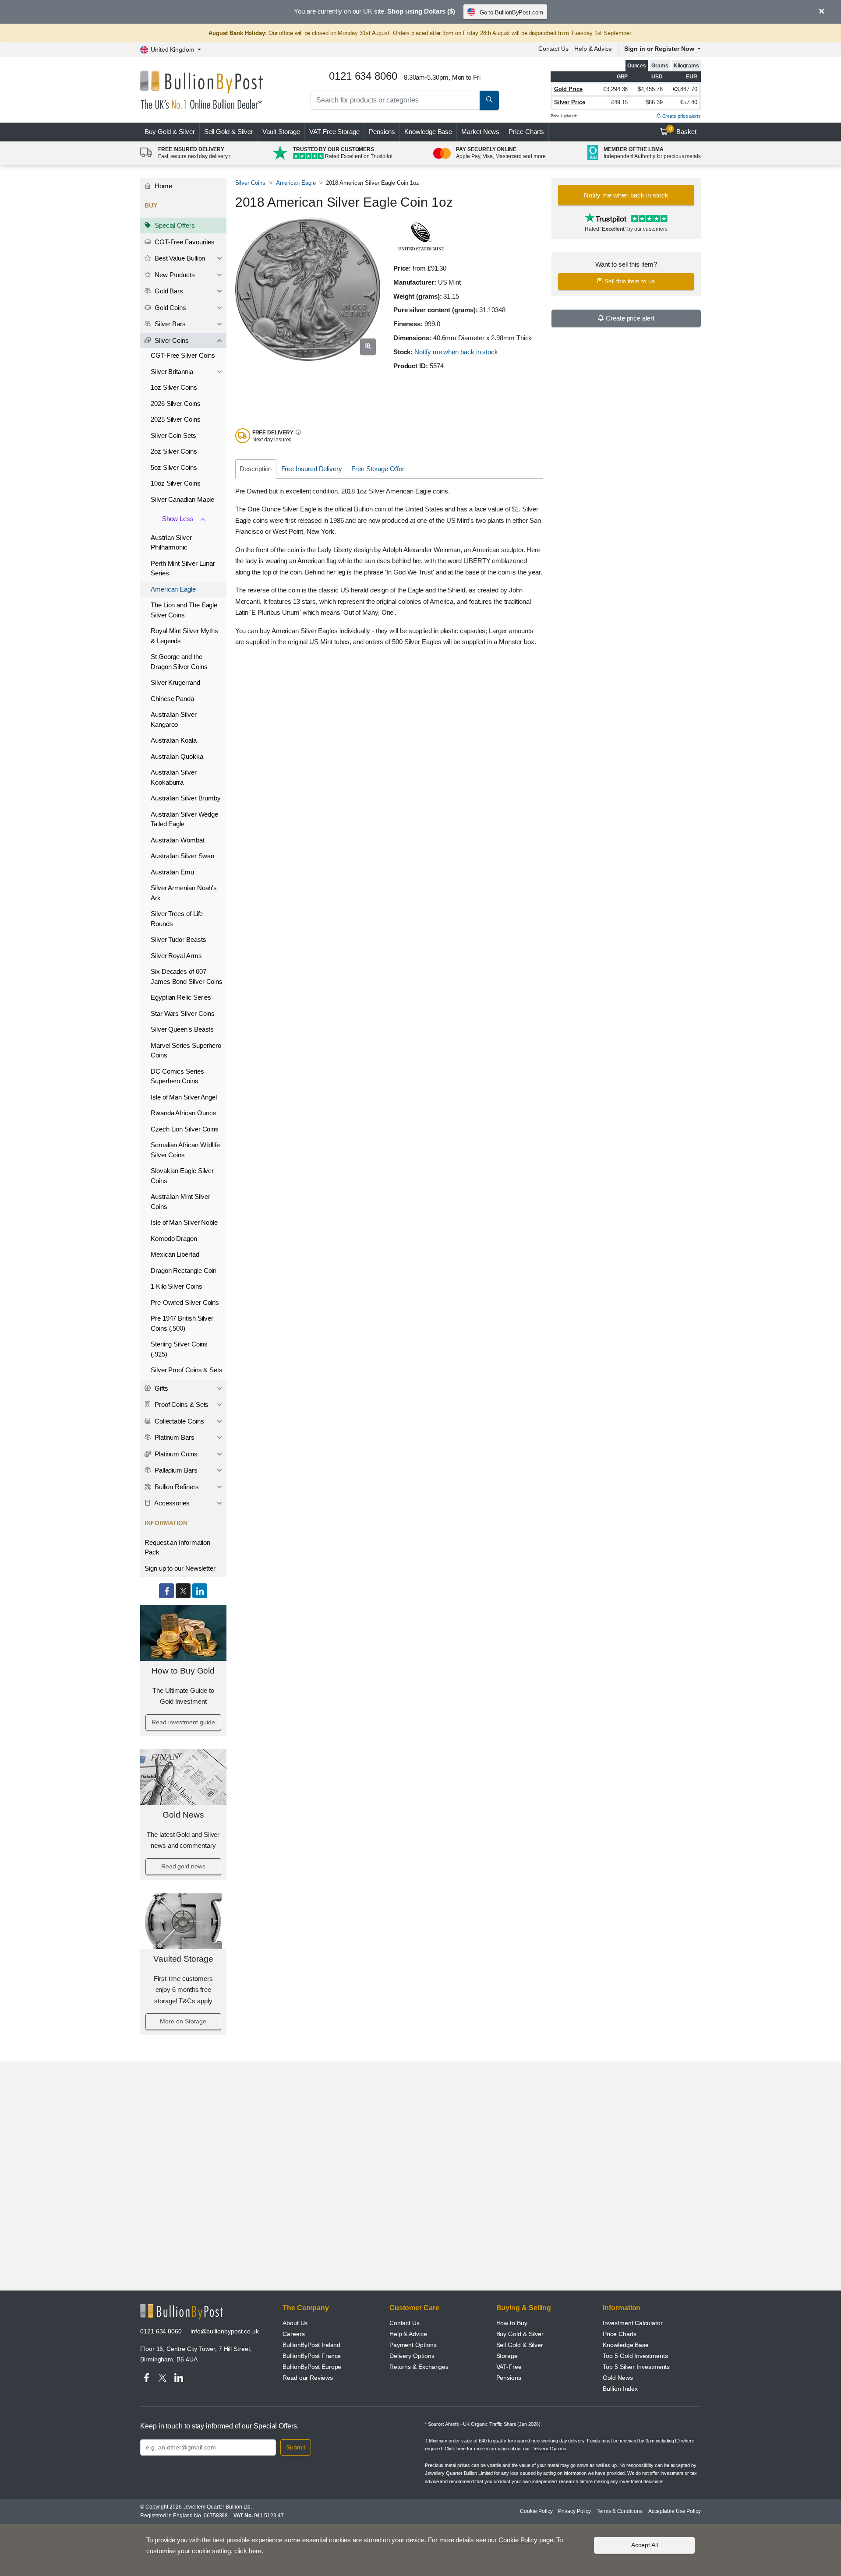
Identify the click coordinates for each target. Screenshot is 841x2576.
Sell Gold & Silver (520, 2345)
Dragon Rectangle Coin (184, 1270)
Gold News (183, 1815)
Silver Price (570, 102)
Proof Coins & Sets (181, 1404)
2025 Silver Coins (176, 419)
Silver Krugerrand (175, 682)
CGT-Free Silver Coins (183, 355)
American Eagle (173, 589)
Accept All (645, 2545)
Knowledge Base (428, 132)
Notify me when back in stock (456, 352)
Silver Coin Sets (173, 435)
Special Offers (174, 225)
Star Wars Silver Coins (183, 1013)
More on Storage (183, 2021)
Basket (683, 131)
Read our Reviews (308, 2378)
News (480, 132)
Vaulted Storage (183, 1959)
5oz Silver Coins (174, 467)
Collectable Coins (178, 1421)
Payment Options (413, 2345)
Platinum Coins (175, 1454)
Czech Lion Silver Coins (185, 1129)
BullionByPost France (312, 2356)
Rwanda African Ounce (183, 1113)
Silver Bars (169, 324)
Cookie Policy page (526, 2540)
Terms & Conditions (620, 2511)
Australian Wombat (178, 840)
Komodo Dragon (174, 1239)
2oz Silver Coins (174, 451)
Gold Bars (168, 291)
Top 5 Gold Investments (635, 2356)
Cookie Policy (536, 2511)
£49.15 (620, 102)
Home (163, 186)
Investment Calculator (633, 2323)
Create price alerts (681, 116)
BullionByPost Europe (312, 2367)
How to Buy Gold (183, 1671)
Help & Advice (593, 49)
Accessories (171, 1503)
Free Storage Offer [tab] (378, 469)
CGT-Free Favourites (184, 242)
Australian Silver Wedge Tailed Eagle (184, 819)
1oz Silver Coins (174, 387)
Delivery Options (412, 2356)
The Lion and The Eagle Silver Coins (184, 610)
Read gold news (183, 1866)
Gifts (161, 1388)
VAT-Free (334, 132)
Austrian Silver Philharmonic (171, 543)
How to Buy (512, 2323)
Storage (507, 2356)
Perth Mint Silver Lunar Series (183, 568)
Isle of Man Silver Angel (184, 1097)
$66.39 (654, 102)
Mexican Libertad (175, 1254)
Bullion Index (620, 2389)
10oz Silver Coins (176, 483)
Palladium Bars (175, 1470)
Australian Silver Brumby (186, 798)
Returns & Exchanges (419, 2367)
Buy (170, 132)
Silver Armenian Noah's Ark (184, 893)
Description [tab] (256, 469)
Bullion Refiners (176, 1487)
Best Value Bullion (179, 258)
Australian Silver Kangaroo (174, 719)
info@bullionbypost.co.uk (225, 2331)
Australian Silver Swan (182, 856)
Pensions (382, 132)
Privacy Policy (574, 2511)
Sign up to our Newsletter (180, 1568)
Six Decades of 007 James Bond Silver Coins (187, 976)
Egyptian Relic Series (181, 997)
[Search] (489, 100)
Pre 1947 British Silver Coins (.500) (182, 1323)
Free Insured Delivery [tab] (312, 469)
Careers (293, 2334)
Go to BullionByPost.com (511, 12)
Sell (229, 132)
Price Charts (526, 132)
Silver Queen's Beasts (182, 1029)
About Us (295, 2323)
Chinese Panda (172, 699)
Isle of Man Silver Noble (184, 1222)
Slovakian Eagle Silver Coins (182, 1176)
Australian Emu (172, 872)
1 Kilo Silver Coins (176, 1286)
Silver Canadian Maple (182, 499)
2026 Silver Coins (176, 403)
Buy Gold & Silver (520, 2334)
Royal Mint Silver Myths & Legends (184, 636)
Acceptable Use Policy (675, 2511)
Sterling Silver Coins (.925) (179, 1349)
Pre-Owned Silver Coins (185, 1302)
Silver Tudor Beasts (178, 939)
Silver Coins (171, 340)
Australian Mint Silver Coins (180, 1202)
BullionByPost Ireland (311, 2345)
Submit (296, 2447)
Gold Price (568, 89)
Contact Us (553, 49)
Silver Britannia (172, 372)
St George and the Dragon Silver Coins (179, 662)
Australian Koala (174, 740)
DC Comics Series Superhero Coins (177, 1076)
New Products (174, 275)
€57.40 (689, 102)
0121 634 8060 (161, 2331)
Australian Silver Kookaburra (174, 777)
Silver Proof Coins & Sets (187, 1370)
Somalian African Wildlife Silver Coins (185, 1150)
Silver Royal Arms (176, 956)
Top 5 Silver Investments (636, 2367)
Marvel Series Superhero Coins (186, 1050)
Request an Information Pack (177, 1547)
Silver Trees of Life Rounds (177, 919)
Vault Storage (281, 132)
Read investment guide (183, 1722)
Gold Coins (170, 308)
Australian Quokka (177, 756)
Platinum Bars (174, 1437)
